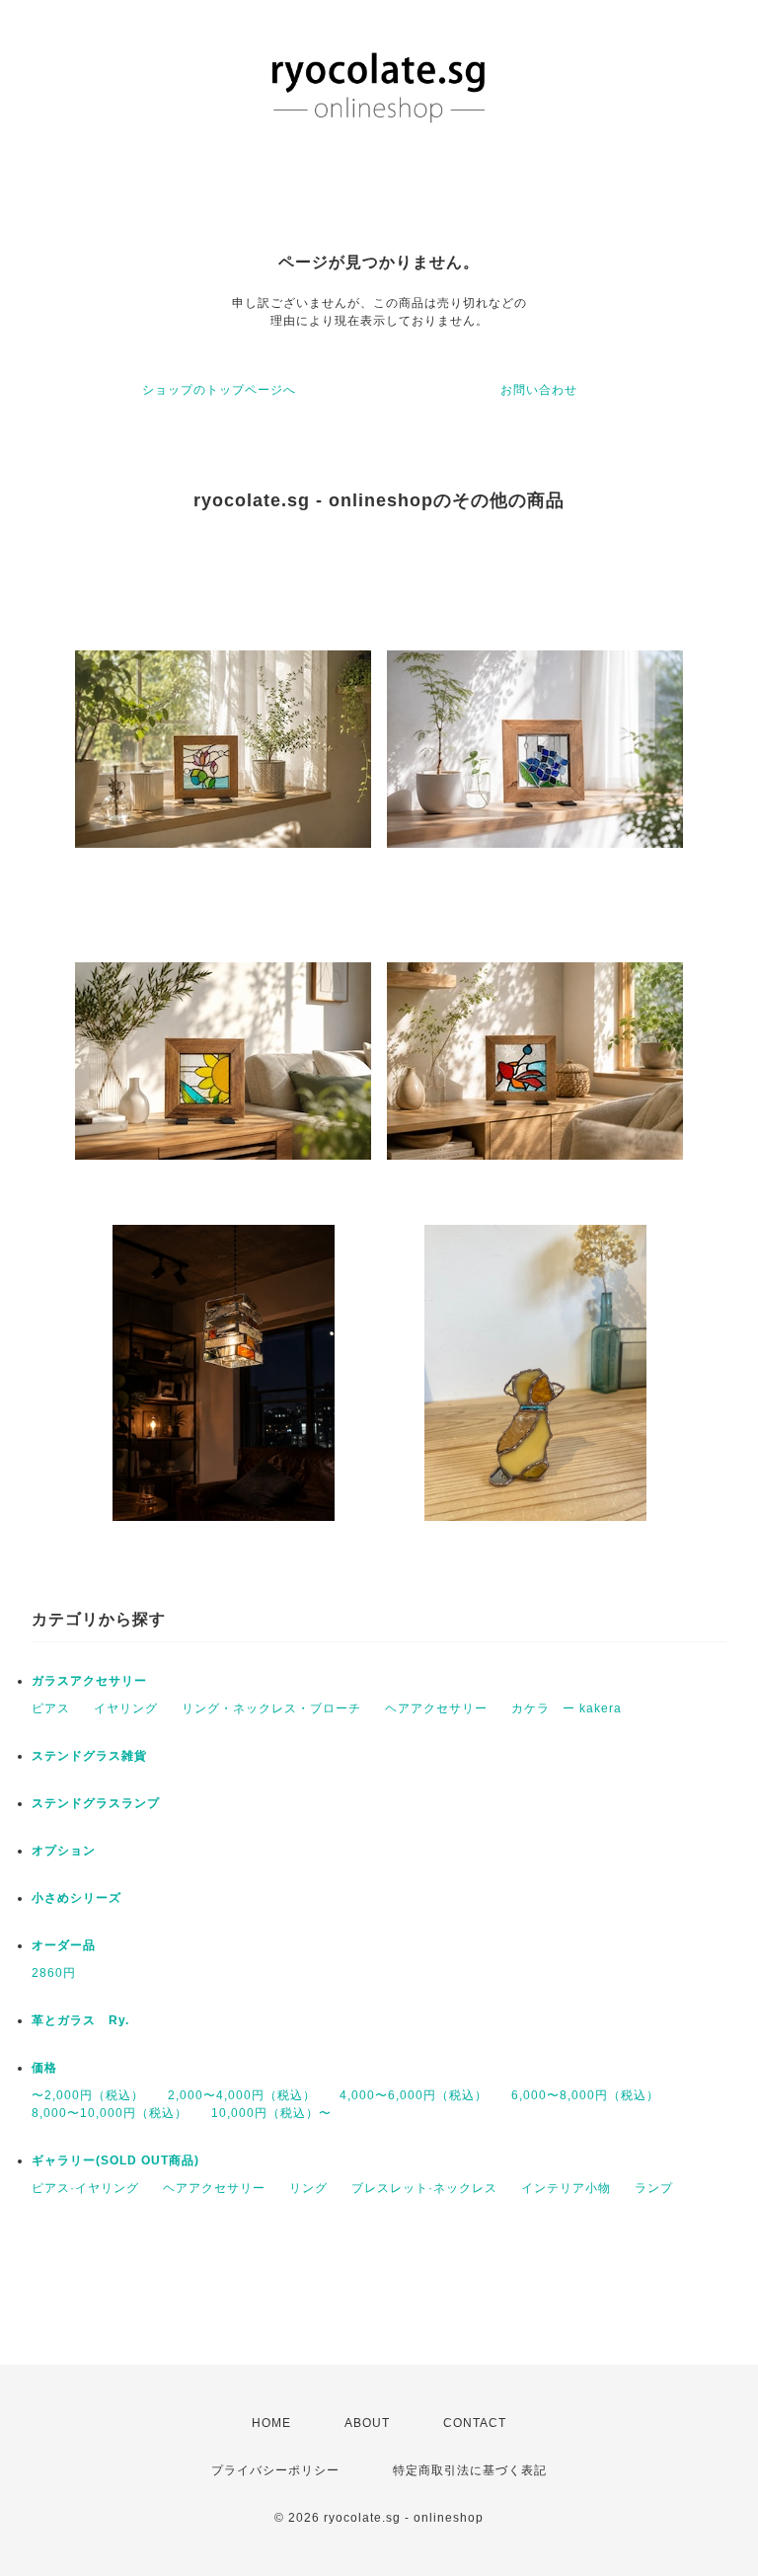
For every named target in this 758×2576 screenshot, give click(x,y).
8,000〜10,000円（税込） (110, 2113)
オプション (64, 1851)
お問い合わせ (539, 390)
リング (308, 2188)
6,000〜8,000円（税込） (585, 2095)
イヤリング (126, 1708)
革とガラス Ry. (80, 2020)
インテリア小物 (566, 2188)
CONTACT (475, 2423)
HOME (271, 2423)
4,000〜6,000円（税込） (414, 2095)
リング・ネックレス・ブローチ (271, 1708)
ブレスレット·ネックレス (424, 2188)
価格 (44, 2068)
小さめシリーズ (76, 1898)
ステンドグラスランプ (96, 1803)
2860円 (54, 1973)
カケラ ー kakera (567, 1708)
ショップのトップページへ (219, 390)
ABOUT (367, 2423)
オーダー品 (64, 1945)
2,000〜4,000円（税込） (242, 2095)
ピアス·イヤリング (85, 2188)
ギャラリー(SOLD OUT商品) (115, 2160)
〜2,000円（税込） (88, 2095)
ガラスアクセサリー (89, 1681)
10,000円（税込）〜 (271, 2113)
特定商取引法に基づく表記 (470, 2470)
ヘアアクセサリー (436, 1708)
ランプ (654, 2188)
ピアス (51, 1708)
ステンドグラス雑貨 (89, 1756)
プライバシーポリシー (275, 2470)
